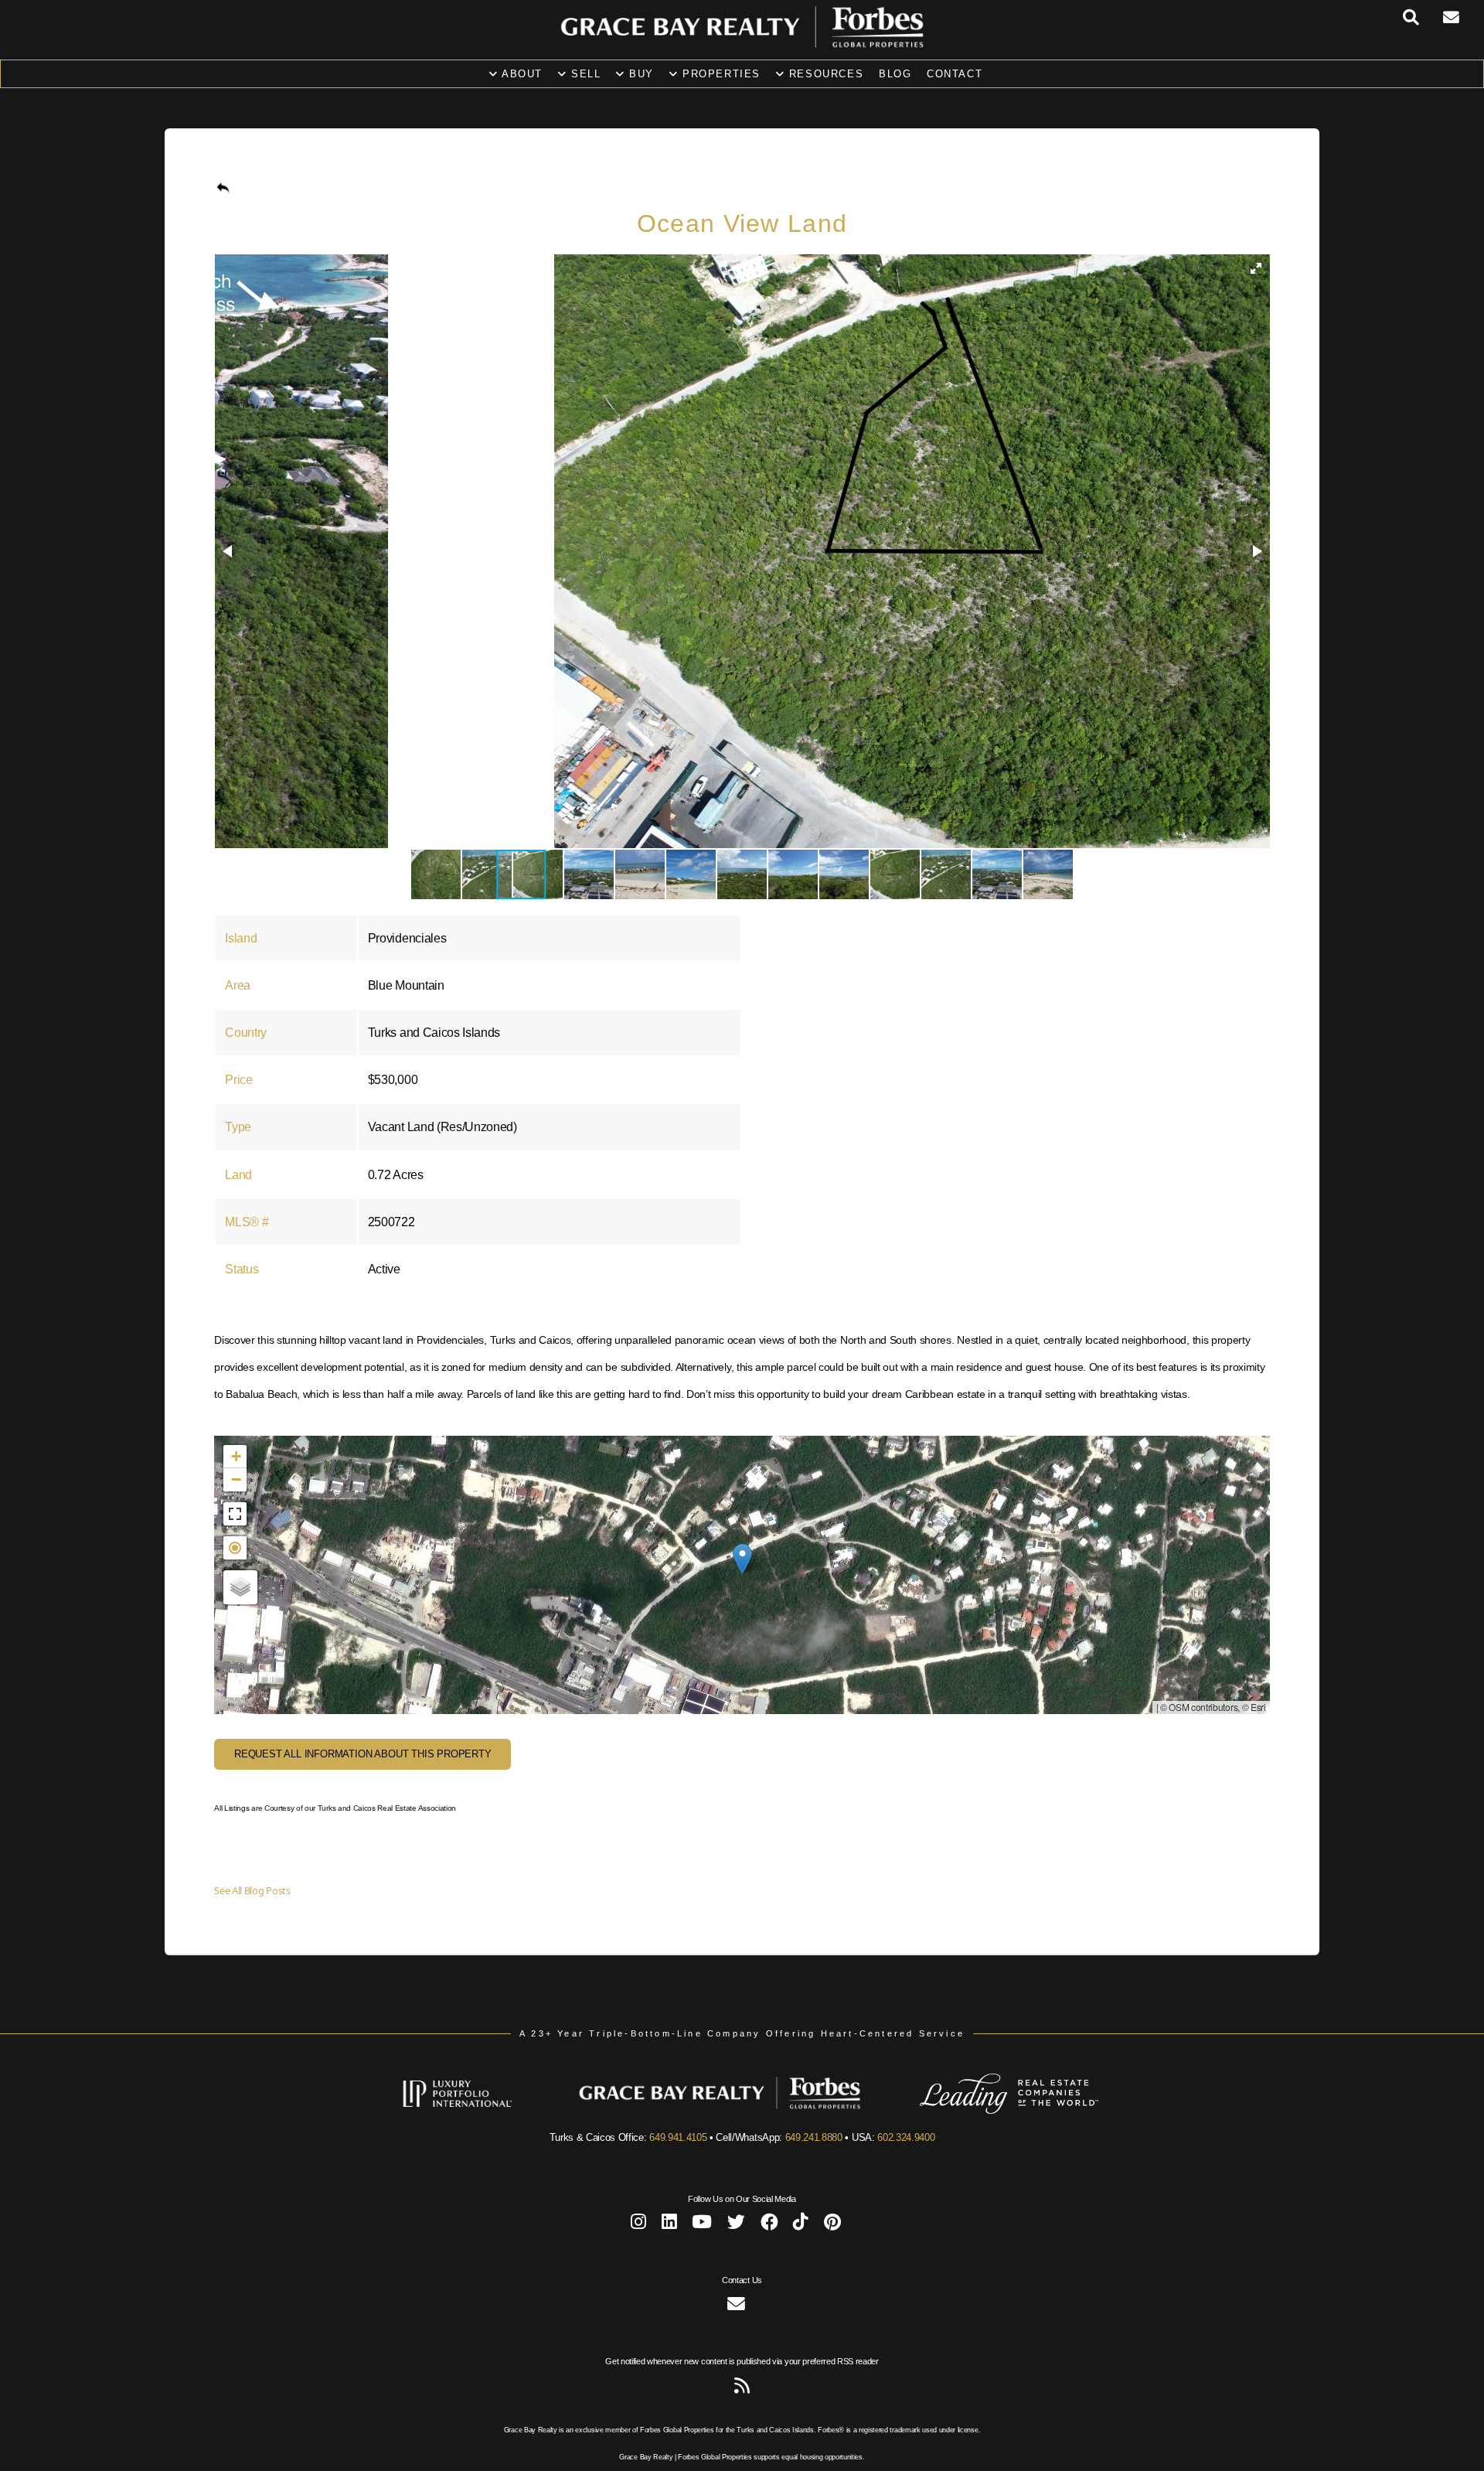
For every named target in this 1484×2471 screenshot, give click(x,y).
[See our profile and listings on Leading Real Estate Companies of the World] (986, 2111)
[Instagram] (638, 2225)
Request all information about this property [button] (363, 1754)
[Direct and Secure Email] (736, 2307)
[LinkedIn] (669, 2225)
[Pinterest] (832, 2225)
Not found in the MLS (740, 1575)
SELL (584, 74)
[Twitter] (736, 2225)
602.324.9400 (906, 2137)
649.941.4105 (678, 2137)
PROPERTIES (719, 74)
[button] (1256, 268)
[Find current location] (235, 1548)
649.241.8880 (814, 2137)
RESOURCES (824, 74)
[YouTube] (702, 2225)
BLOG (895, 74)
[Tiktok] (801, 2225)
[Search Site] (1423, 18)
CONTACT (955, 74)
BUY (640, 74)
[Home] (742, 43)
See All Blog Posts (252, 1890)
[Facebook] (769, 2225)
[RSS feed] (742, 2389)
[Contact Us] (1464, 18)
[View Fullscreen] (235, 1514)
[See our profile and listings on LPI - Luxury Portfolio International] (480, 2111)
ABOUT (520, 74)
